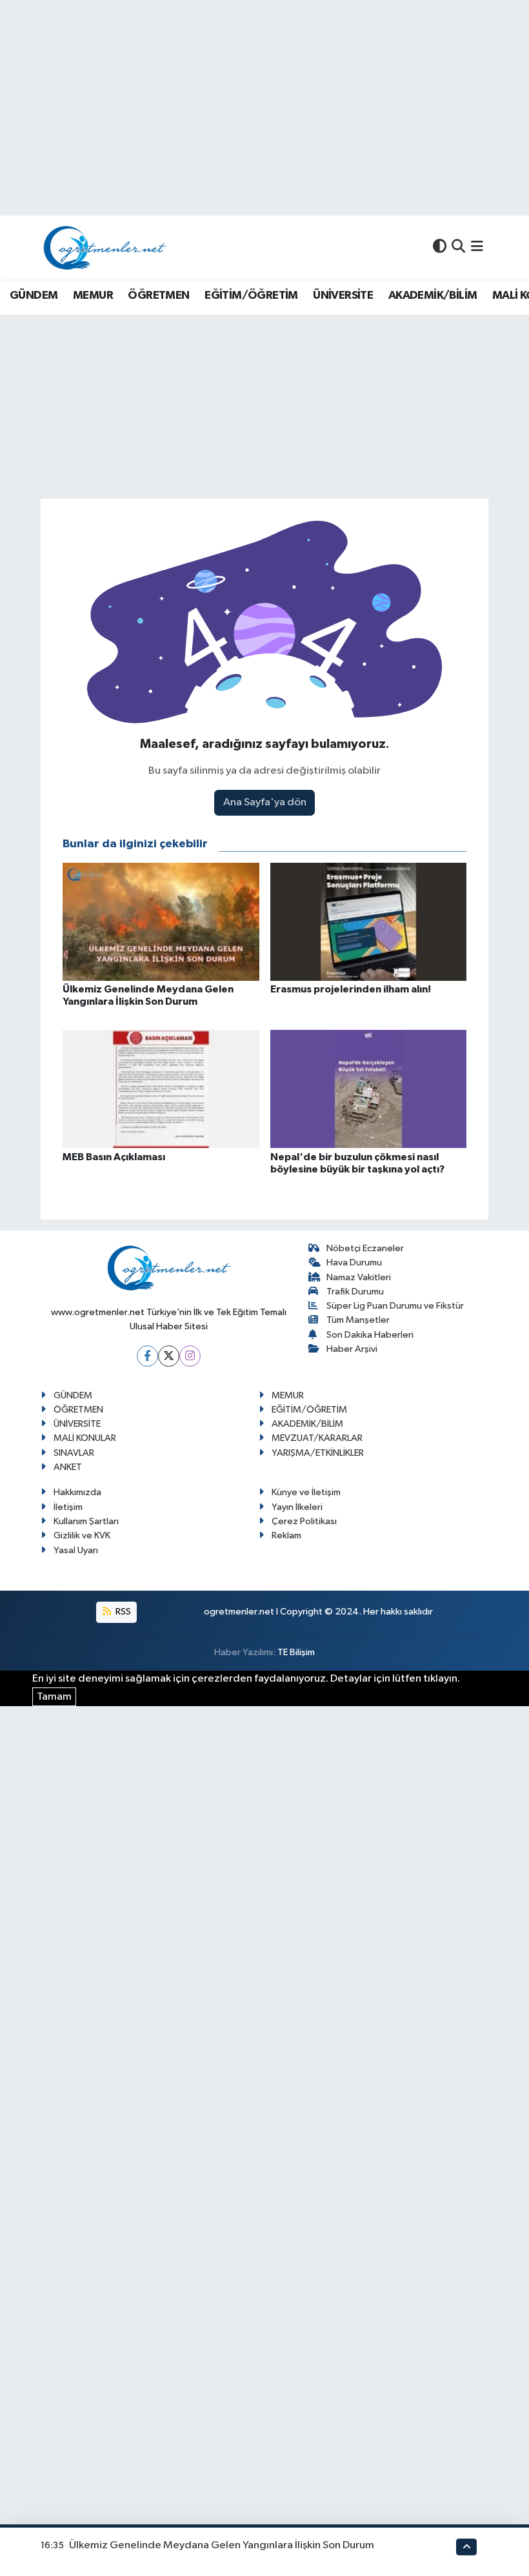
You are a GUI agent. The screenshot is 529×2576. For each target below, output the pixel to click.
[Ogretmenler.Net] (105, 247)
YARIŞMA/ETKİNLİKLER (318, 1453)
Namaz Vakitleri (359, 1277)
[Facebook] (147, 1356)
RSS (122, 1612)
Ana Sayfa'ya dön (265, 802)
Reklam (286, 1535)
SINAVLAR (74, 1453)
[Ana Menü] (477, 247)
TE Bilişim (296, 1652)
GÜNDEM (34, 296)
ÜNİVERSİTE (343, 296)
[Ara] (458, 247)
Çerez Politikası (304, 1521)
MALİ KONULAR (85, 1438)
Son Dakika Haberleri (370, 1335)
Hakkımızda (77, 1492)
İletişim (68, 1507)
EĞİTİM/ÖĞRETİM (251, 296)
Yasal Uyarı (76, 1550)
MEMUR (93, 296)
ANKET (68, 1467)
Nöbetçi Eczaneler (365, 1248)
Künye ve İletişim (306, 1492)
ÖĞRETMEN (158, 296)
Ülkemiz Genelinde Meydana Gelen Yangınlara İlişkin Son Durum (222, 2545)
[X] (169, 1356)
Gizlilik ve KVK (82, 1535)
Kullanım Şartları (86, 1521)
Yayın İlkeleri (297, 1507)
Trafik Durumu (355, 1292)
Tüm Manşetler (358, 1320)
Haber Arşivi (352, 1349)
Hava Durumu (354, 1263)
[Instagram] (190, 1356)
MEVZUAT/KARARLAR (317, 1438)
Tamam (54, 1697)
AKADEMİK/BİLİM (433, 296)
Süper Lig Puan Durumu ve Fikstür (395, 1306)
